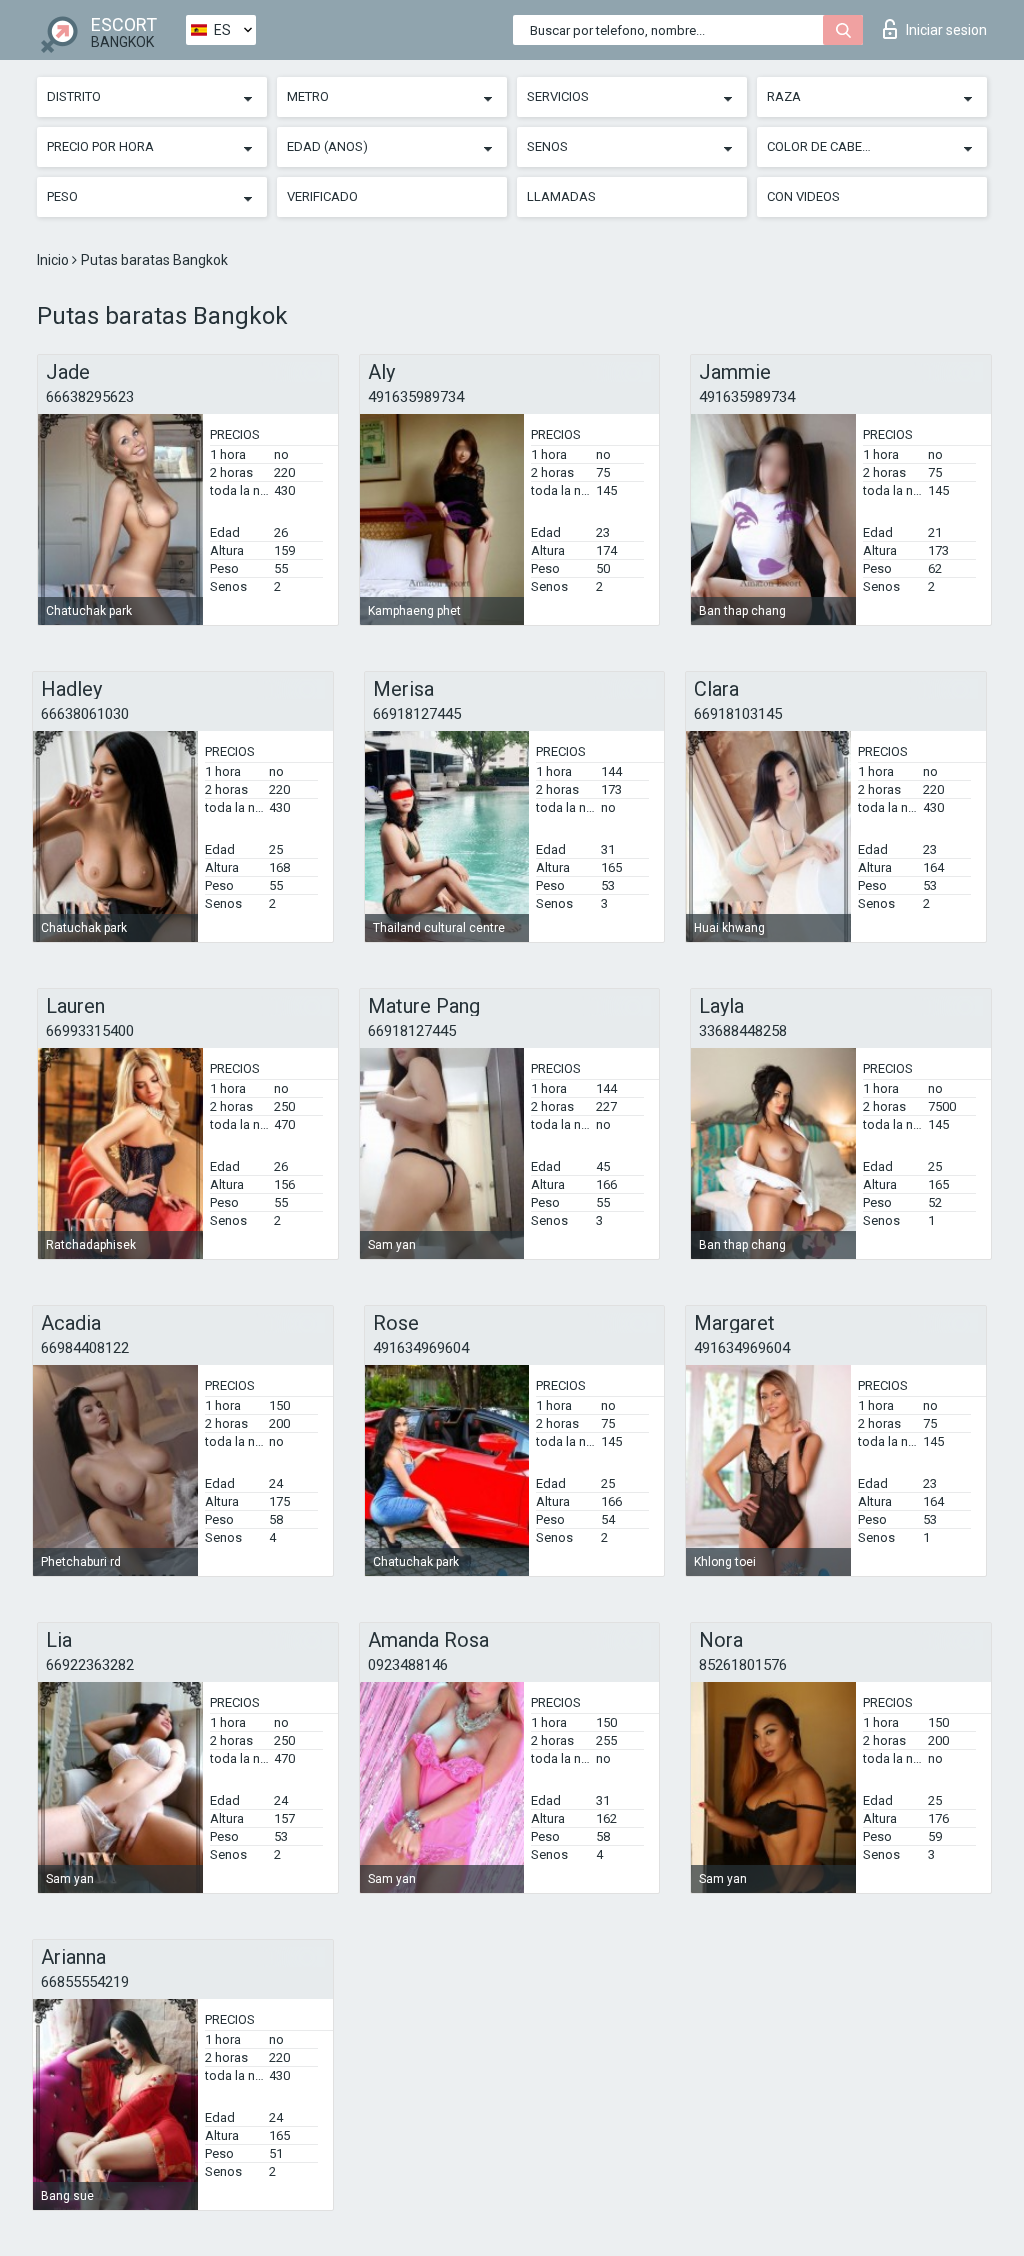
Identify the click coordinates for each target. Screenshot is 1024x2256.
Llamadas (561, 196)
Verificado (322, 196)
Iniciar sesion (946, 30)
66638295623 (90, 397)
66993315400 (90, 1031)
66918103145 (738, 714)
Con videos (803, 196)
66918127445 (417, 714)
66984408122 (85, 1348)
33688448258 (743, 1031)
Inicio (54, 260)
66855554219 (85, 1982)
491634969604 (421, 1348)
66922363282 (90, 1665)
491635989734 (416, 397)
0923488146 (408, 1665)
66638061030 (85, 714)
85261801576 (743, 1665)
